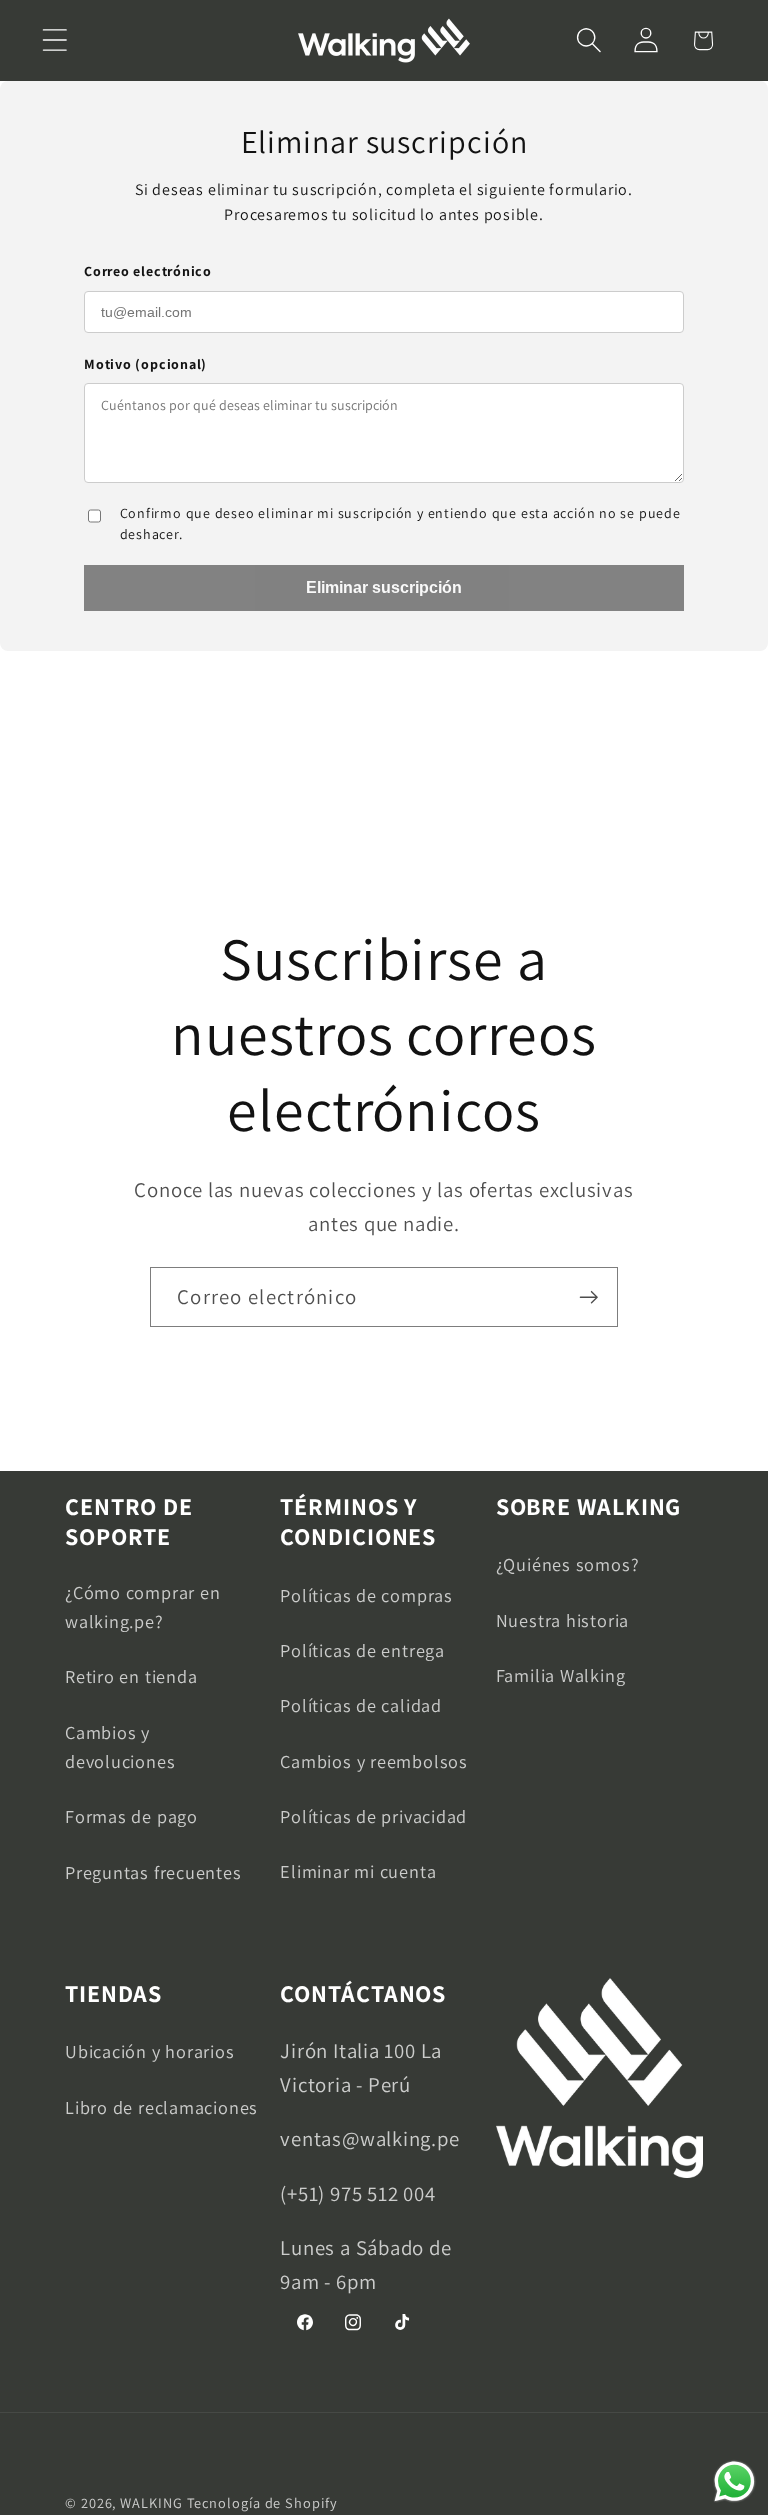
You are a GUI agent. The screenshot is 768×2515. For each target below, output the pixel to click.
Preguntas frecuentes (153, 1872)
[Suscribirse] (588, 1297)
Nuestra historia (562, 1620)
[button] (54, 40)
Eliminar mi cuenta (358, 1871)
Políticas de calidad (361, 1705)
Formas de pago (131, 1816)
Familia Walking (561, 1675)
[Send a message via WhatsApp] (734, 2481)
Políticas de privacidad (373, 1816)
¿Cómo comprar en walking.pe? (142, 1606)
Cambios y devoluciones (120, 1746)
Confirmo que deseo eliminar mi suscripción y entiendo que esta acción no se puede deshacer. (400, 523)
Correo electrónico (148, 271)
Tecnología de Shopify (262, 2502)
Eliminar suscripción (384, 587)
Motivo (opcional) (145, 364)
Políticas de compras (366, 1595)
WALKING (151, 2502)
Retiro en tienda (131, 1676)
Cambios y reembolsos (374, 1761)
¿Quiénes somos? (568, 1564)
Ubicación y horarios (150, 2051)
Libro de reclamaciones (161, 2107)
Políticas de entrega (362, 1650)
